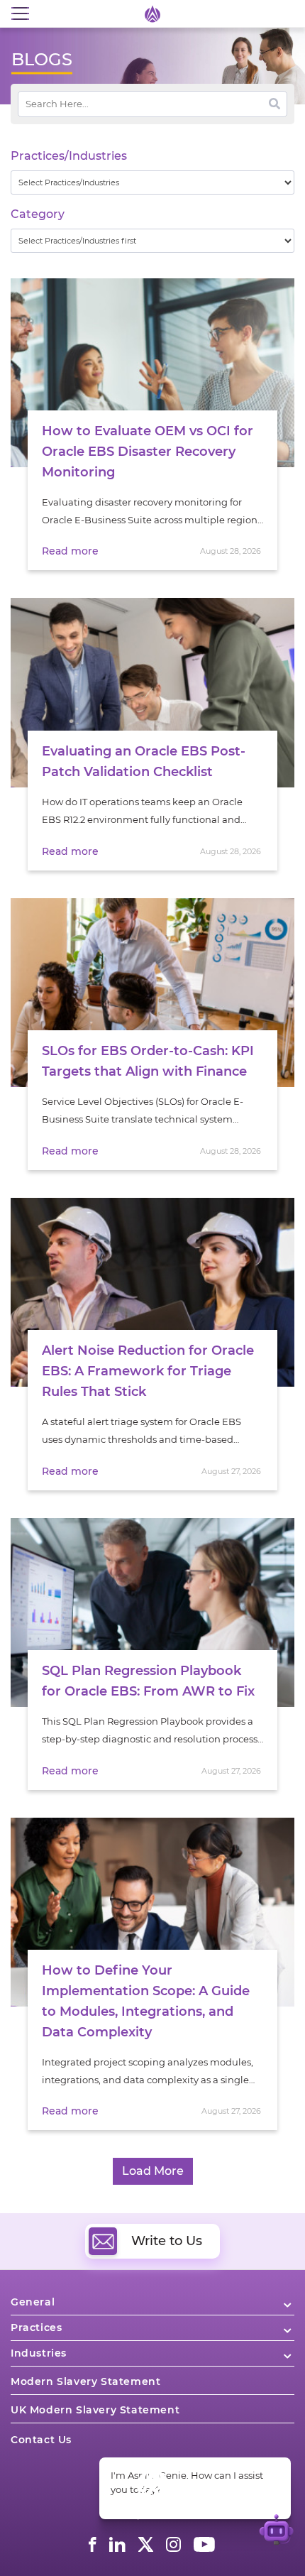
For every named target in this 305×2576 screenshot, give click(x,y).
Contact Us (41, 2440)
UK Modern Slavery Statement (95, 2410)
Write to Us (167, 2241)
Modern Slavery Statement (85, 2381)
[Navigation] (20, 14)
